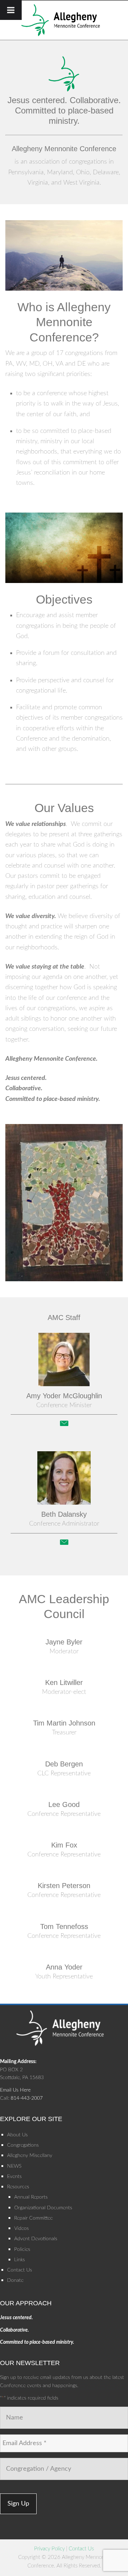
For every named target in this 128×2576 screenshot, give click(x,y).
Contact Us (20, 2270)
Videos (22, 2228)
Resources (18, 2187)
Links (20, 2260)
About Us (17, 2135)
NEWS (14, 2166)
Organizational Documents (43, 2208)
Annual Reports (31, 2197)
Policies (22, 2249)
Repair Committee (33, 2218)
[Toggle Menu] (11, 10)
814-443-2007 (27, 2098)
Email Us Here (15, 2090)
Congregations (23, 2145)
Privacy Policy (49, 2549)
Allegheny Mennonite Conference (64, 20)
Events (14, 2177)
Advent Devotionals (36, 2239)
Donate (15, 2280)
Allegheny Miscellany (30, 2156)
